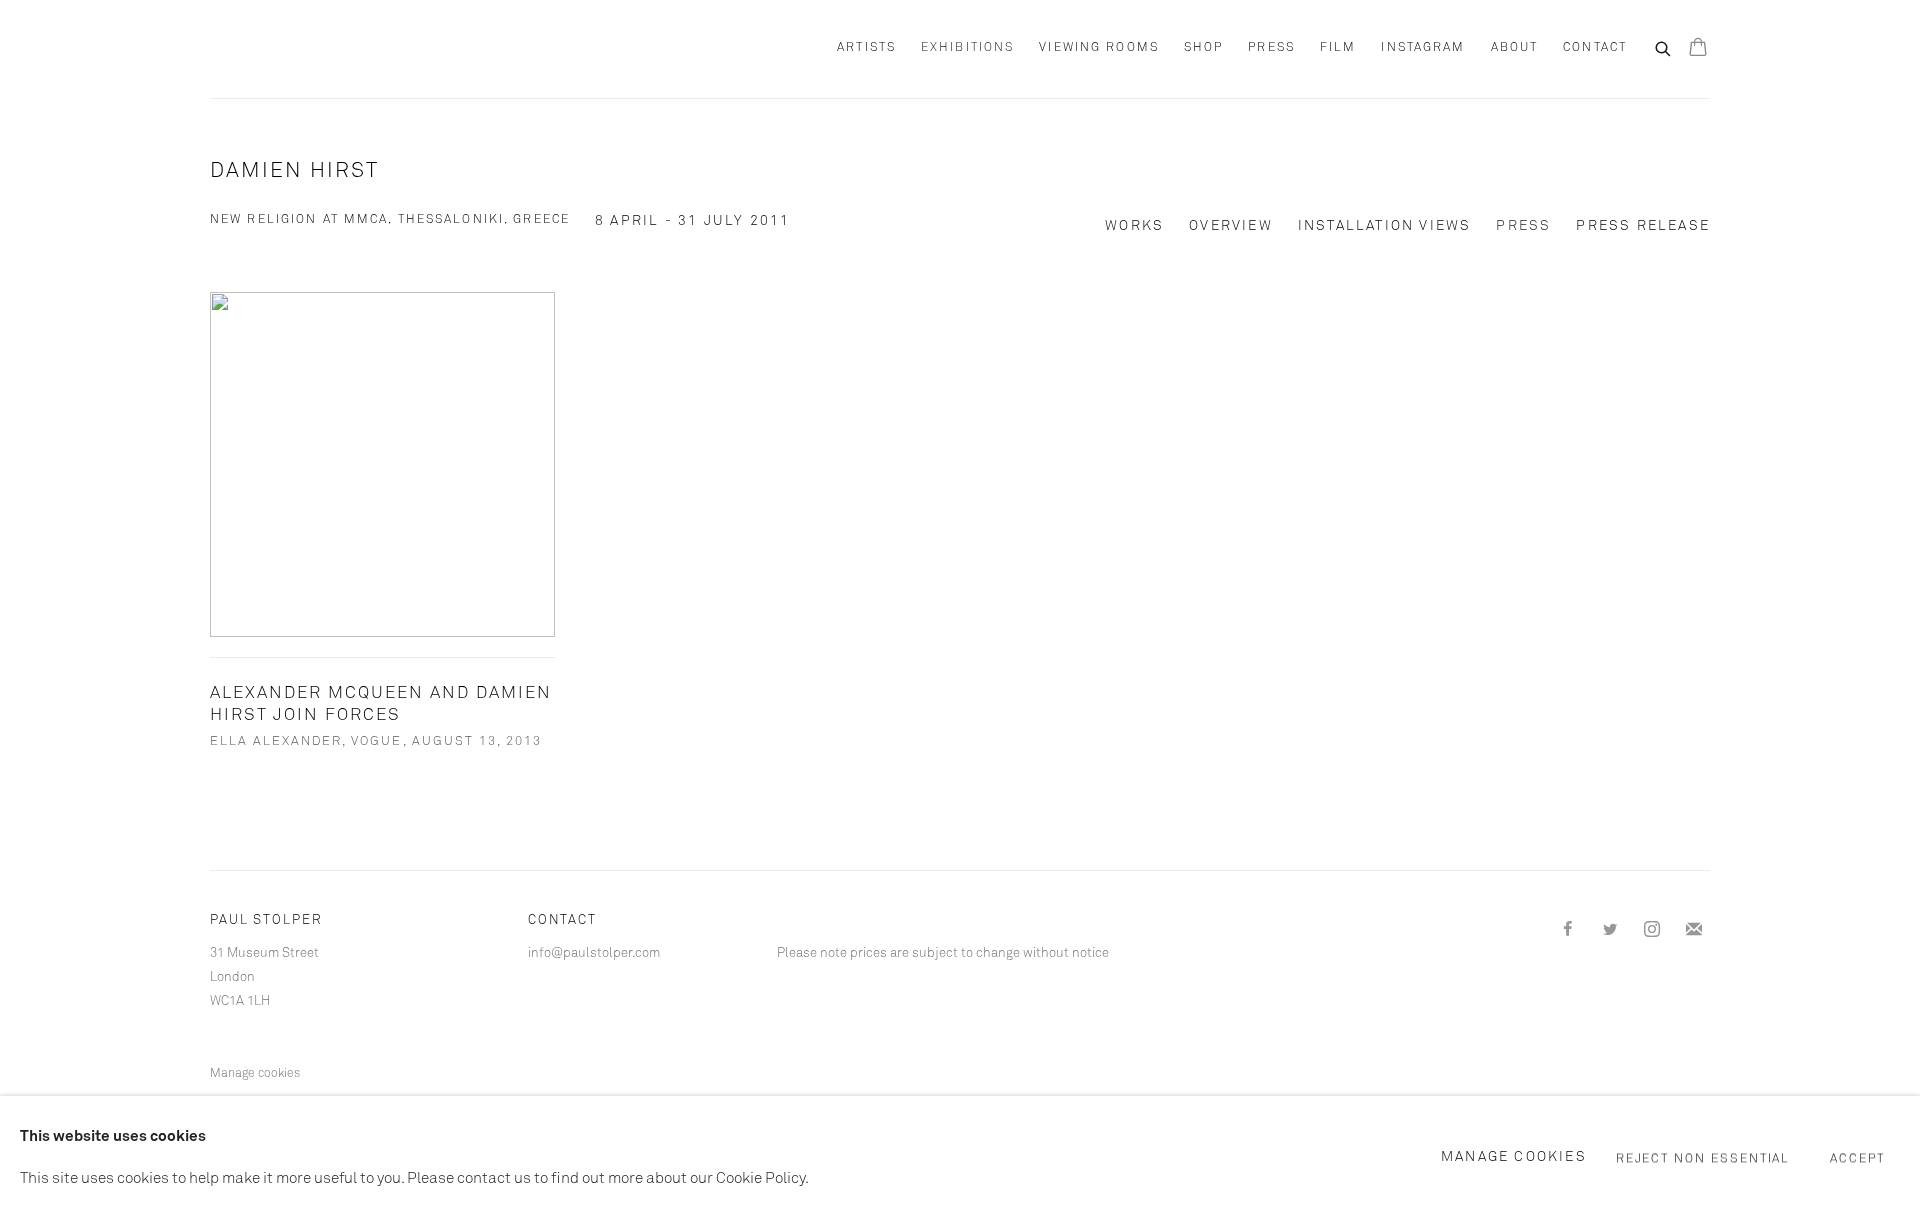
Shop (1203, 48)
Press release (1643, 226)
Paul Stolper (320, 49)
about (1515, 48)
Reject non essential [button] (1703, 1159)
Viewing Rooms (1099, 48)
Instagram (1423, 48)
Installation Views (1385, 226)
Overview (1231, 226)
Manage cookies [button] (255, 1074)
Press (1271, 48)
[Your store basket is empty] (1698, 49)
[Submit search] (1664, 47)
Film (1338, 48)
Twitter (1610, 930)
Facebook (1568, 930)
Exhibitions (967, 48)
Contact (1595, 48)
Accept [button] (1857, 1159)
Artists (866, 48)
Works (1134, 226)
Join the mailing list (1694, 930)
